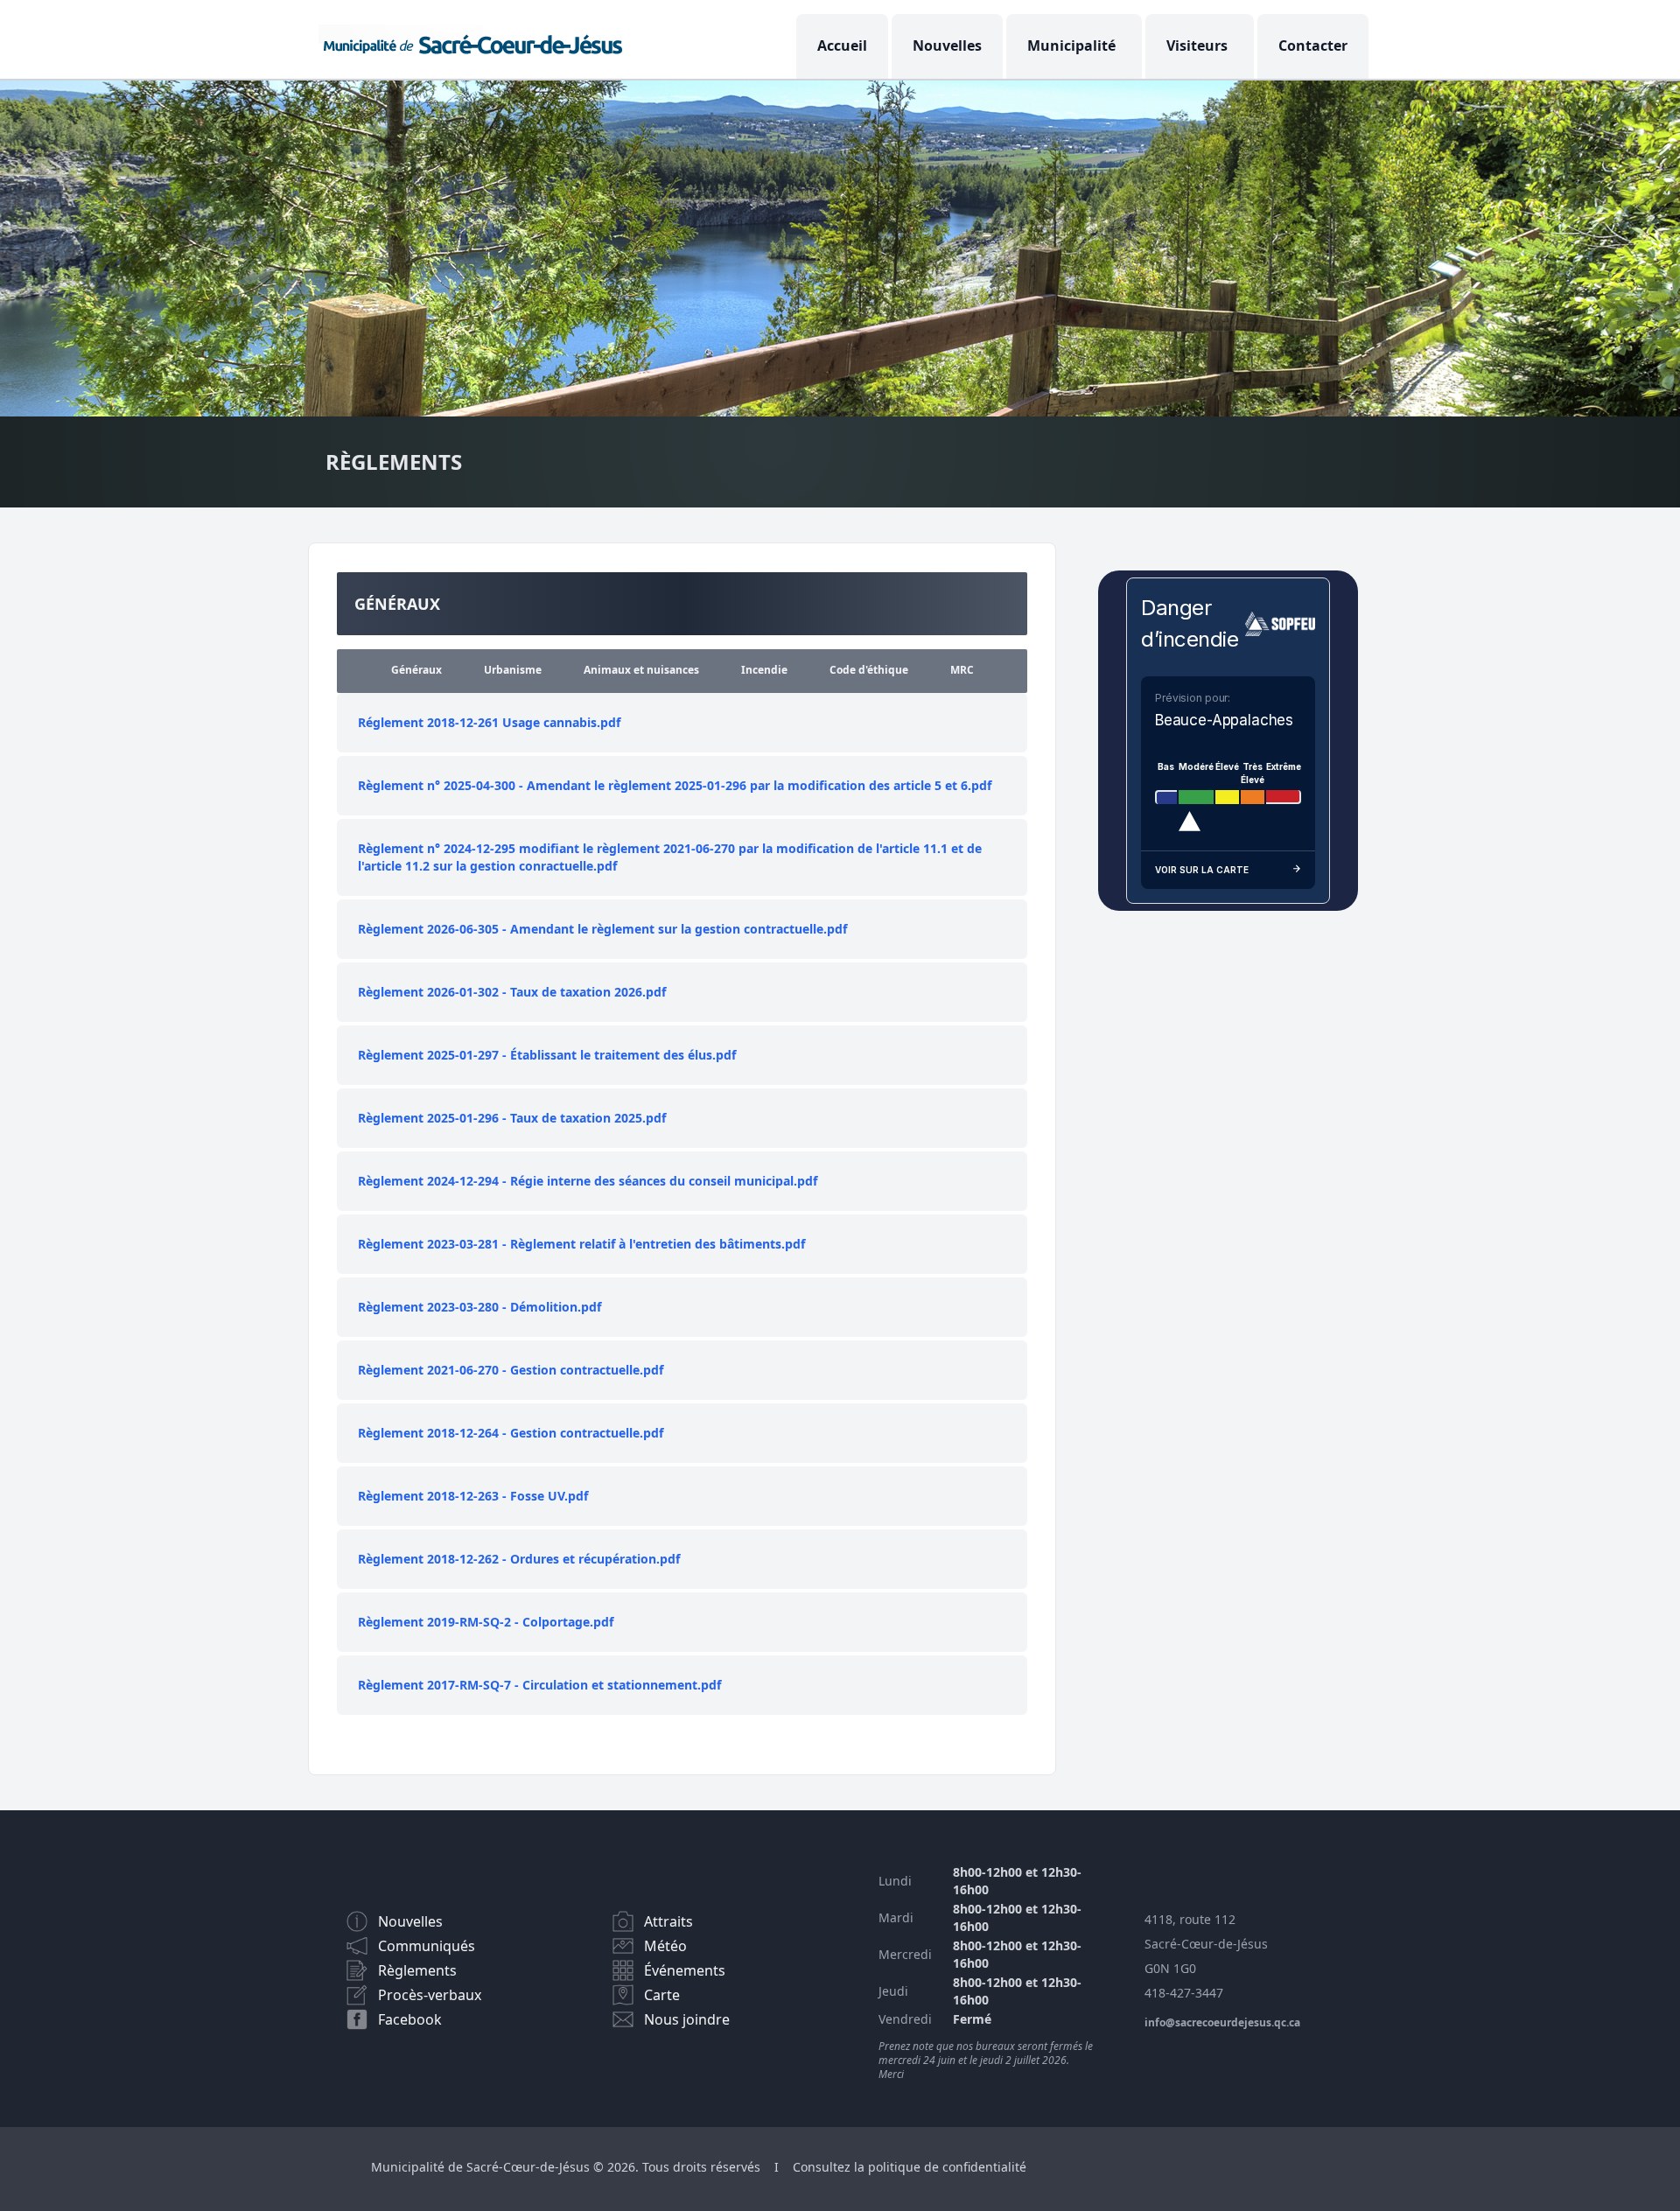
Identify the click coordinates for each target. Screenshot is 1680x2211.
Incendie (764, 670)
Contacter (1313, 45)
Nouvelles (947, 45)
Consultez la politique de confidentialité (910, 2167)
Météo (665, 1946)
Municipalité (1071, 45)
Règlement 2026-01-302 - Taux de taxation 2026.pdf (512, 992)
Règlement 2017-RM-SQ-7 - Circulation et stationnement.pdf (539, 1685)
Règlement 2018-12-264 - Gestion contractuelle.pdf (511, 1433)
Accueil (842, 45)
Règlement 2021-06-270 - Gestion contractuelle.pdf (511, 1370)
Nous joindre (687, 2019)
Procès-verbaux (430, 1995)
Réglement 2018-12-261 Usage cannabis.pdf (489, 722)
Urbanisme (513, 670)
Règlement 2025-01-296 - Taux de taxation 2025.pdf (512, 1118)
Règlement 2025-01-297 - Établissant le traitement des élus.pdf (547, 1055)
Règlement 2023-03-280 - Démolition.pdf (479, 1307)
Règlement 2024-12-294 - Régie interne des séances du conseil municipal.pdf (588, 1181)
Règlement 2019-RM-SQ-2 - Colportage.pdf (486, 1622)
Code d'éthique (869, 670)
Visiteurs (1197, 45)
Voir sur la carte (1202, 870)
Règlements (417, 1970)
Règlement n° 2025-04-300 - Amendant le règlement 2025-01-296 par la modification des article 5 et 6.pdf (675, 785)
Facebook (410, 2019)
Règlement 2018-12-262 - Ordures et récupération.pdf (519, 1559)
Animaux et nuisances (641, 670)
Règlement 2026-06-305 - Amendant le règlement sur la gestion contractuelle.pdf (602, 929)
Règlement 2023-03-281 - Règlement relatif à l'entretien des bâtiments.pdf (581, 1244)
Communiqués (427, 1946)
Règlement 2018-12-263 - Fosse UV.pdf (473, 1496)
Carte (662, 1995)
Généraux (416, 670)
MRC (962, 670)
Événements (685, 1970)
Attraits (668, 1921)
